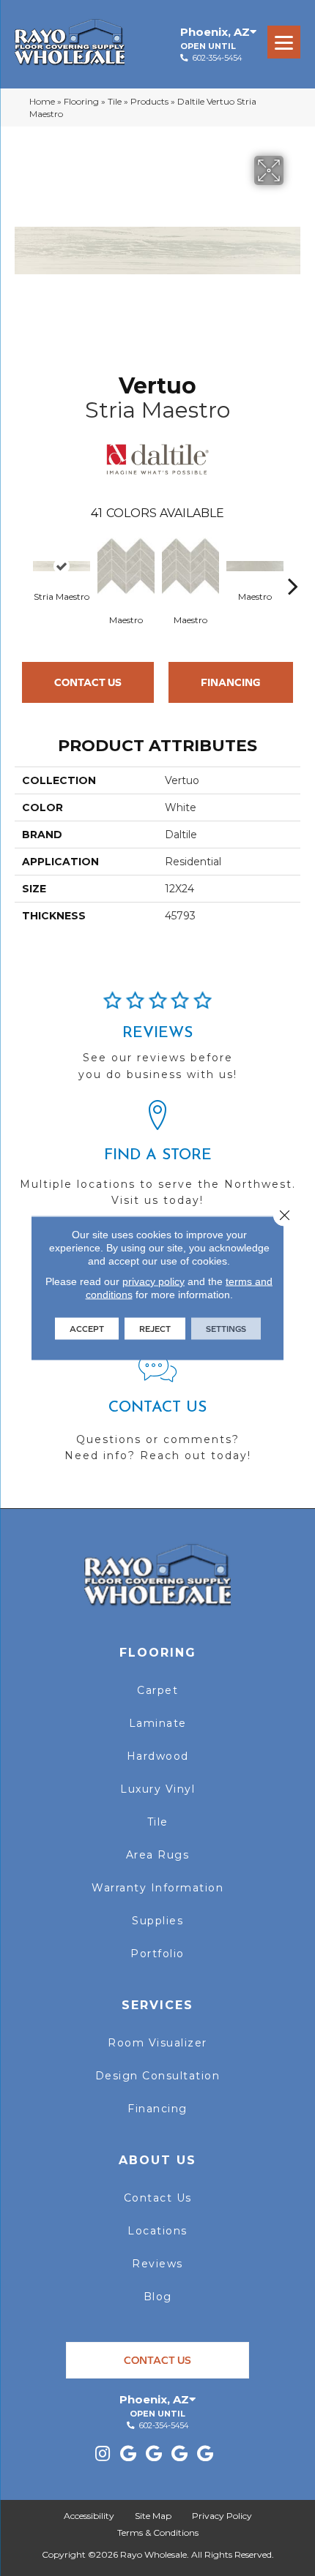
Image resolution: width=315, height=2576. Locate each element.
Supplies (157, 1921)
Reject (155, 1329)
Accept (87, 1329)
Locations (157, 2231)
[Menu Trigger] (284, 42)
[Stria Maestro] (62, 566)
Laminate (158, 1723)
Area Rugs (158, 1855)
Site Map (153, 2516)
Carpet (157, 1690)
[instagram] (103, 2454)
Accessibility (89, 2516)
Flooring (81, 101)
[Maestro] (126, 566)
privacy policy (153, 1281)
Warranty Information (157, 1888)
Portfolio (157, 1954)
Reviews (157, 2264)
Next (293, 564)
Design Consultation (158, 2076)
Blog (158, 2297)
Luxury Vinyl (157, 1789)
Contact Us (88, 682)
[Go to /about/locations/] (157, 1160)
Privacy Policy (222, 2516)
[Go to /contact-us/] (157, 1414)
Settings (226, 1329)
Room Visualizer (157, 2043)
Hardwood (158, 1756)
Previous (22, 564)
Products (149, 101)
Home (42, 101)
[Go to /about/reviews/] (157, 1042)
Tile (115, 101)
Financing (231, 682)
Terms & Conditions (158, 2532)
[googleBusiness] (128, 2454)
